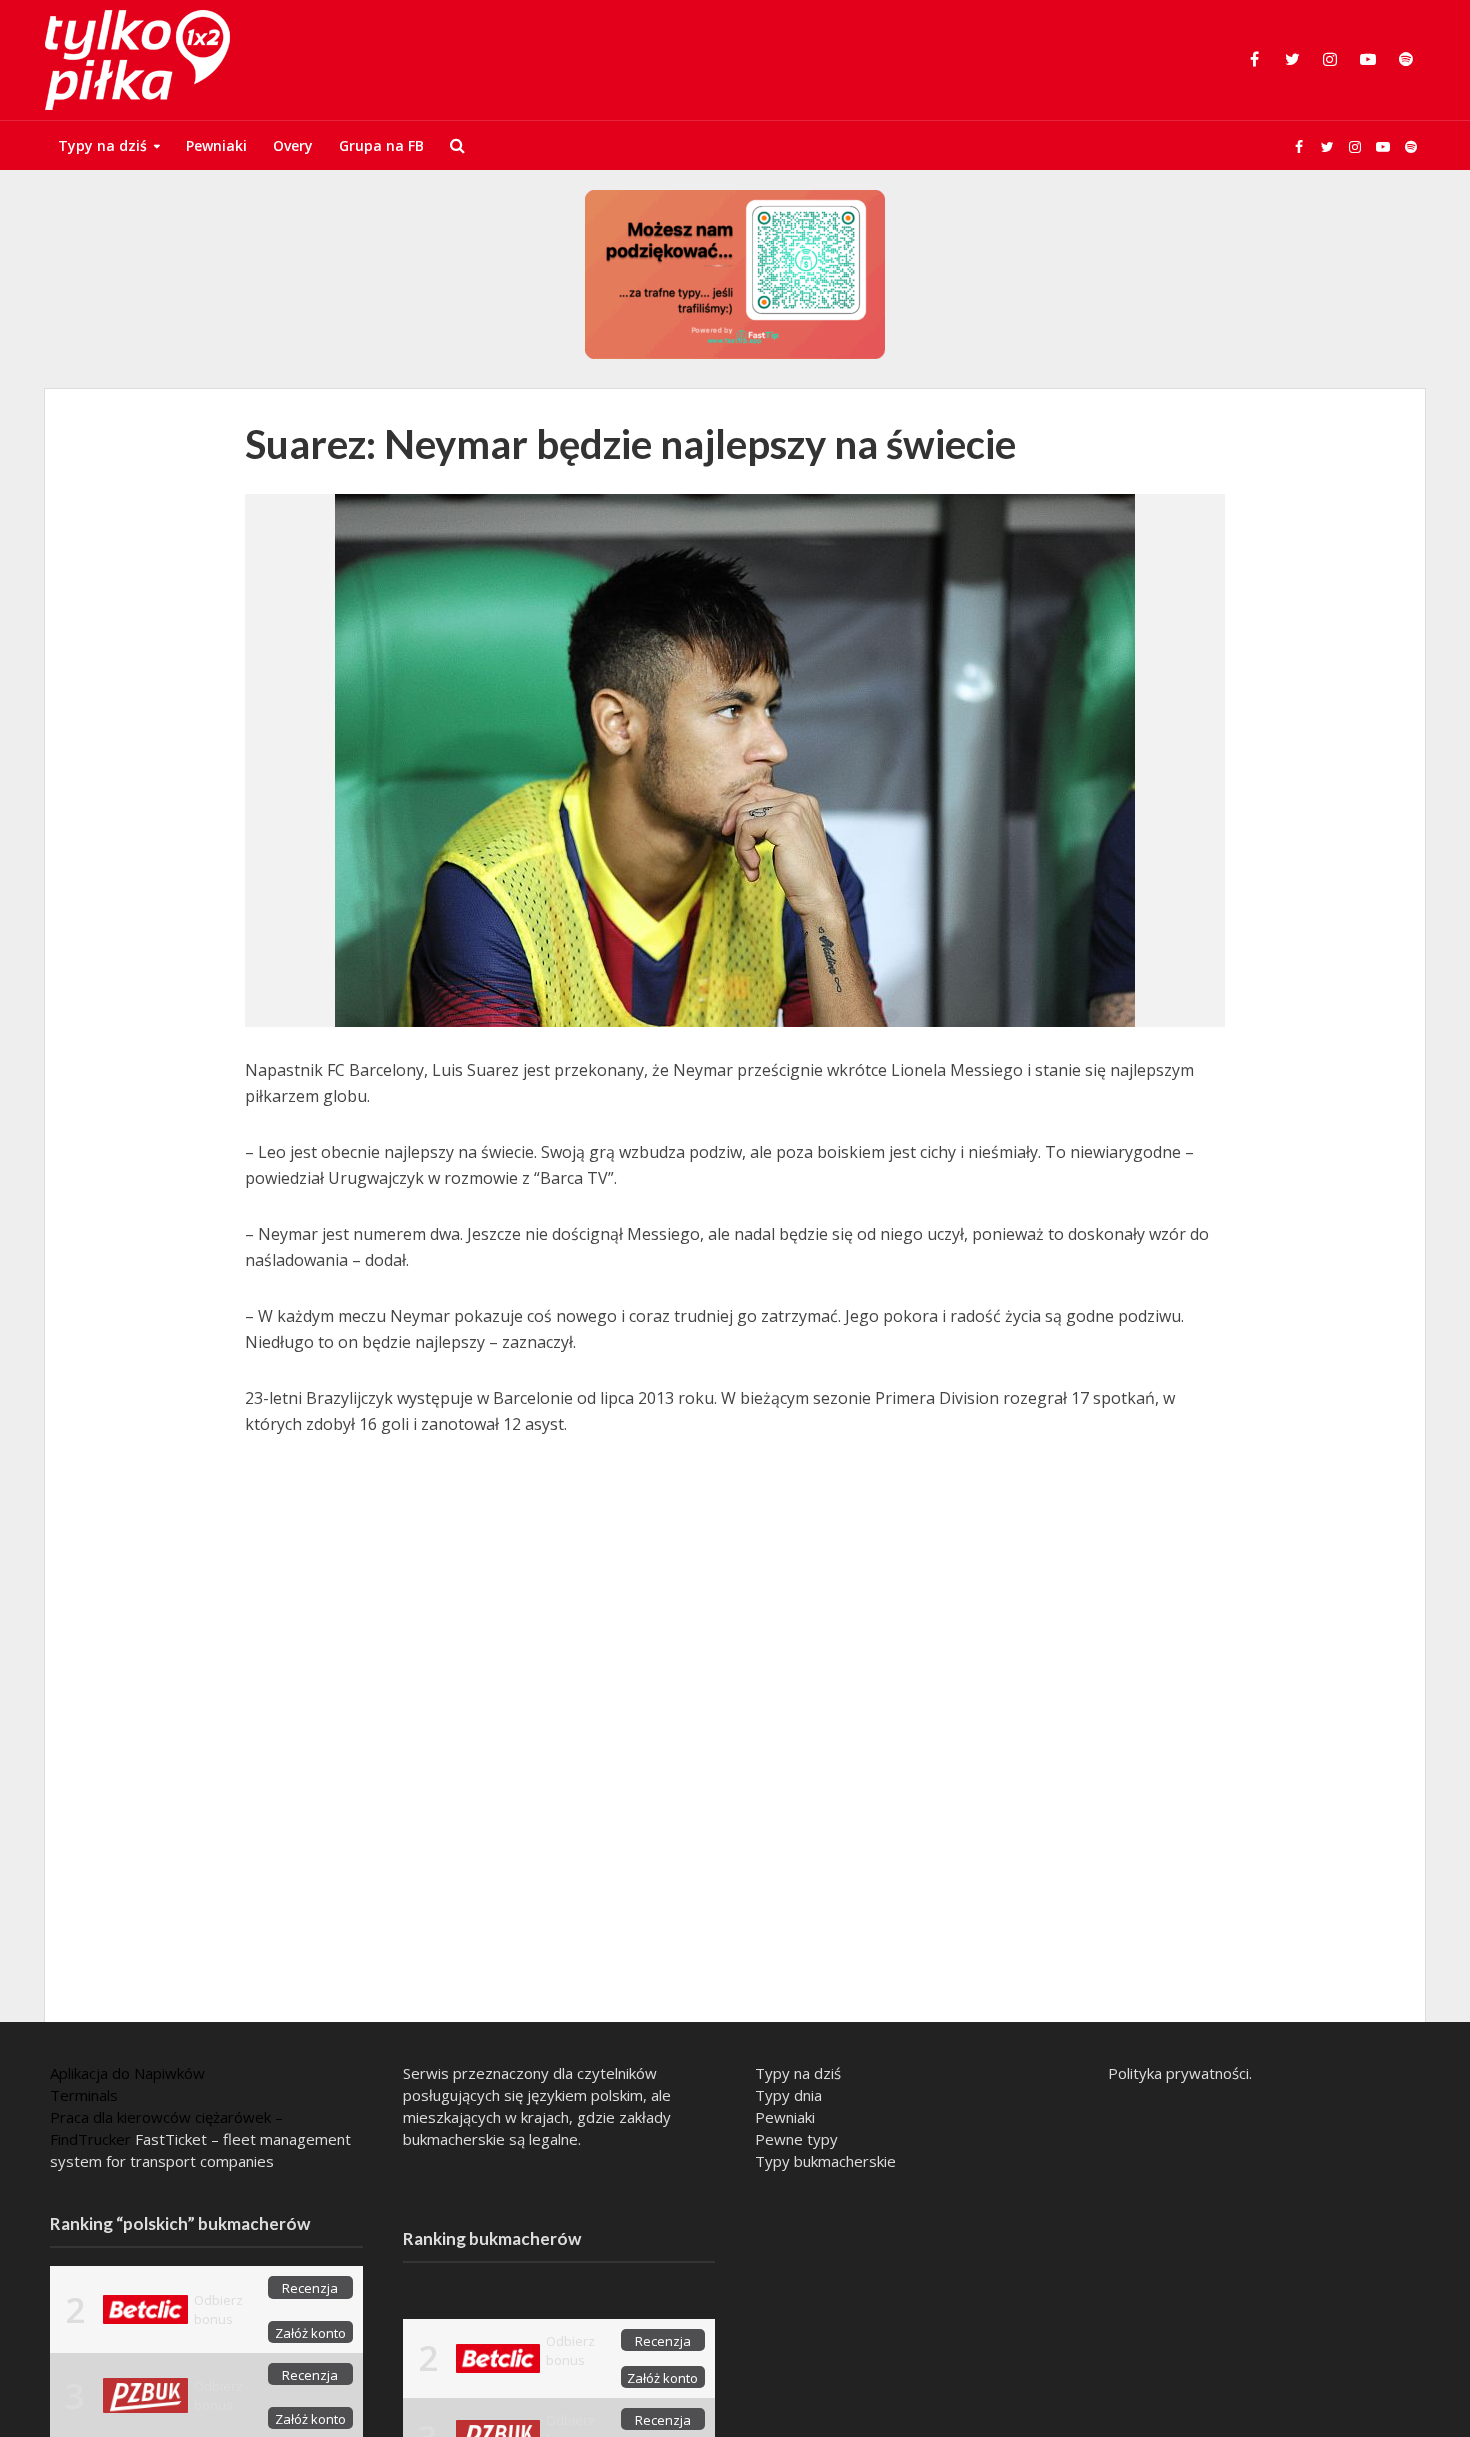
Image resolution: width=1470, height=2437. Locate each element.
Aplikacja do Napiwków (127, 2073)
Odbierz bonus (218, 2309)
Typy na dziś (102, 145)
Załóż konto (310, 2333)
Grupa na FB (381, 145)
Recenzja (310, 2288)
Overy (293, 145)
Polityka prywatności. (1180, 2073)
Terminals (84, 2095)
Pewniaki (216, 145)
